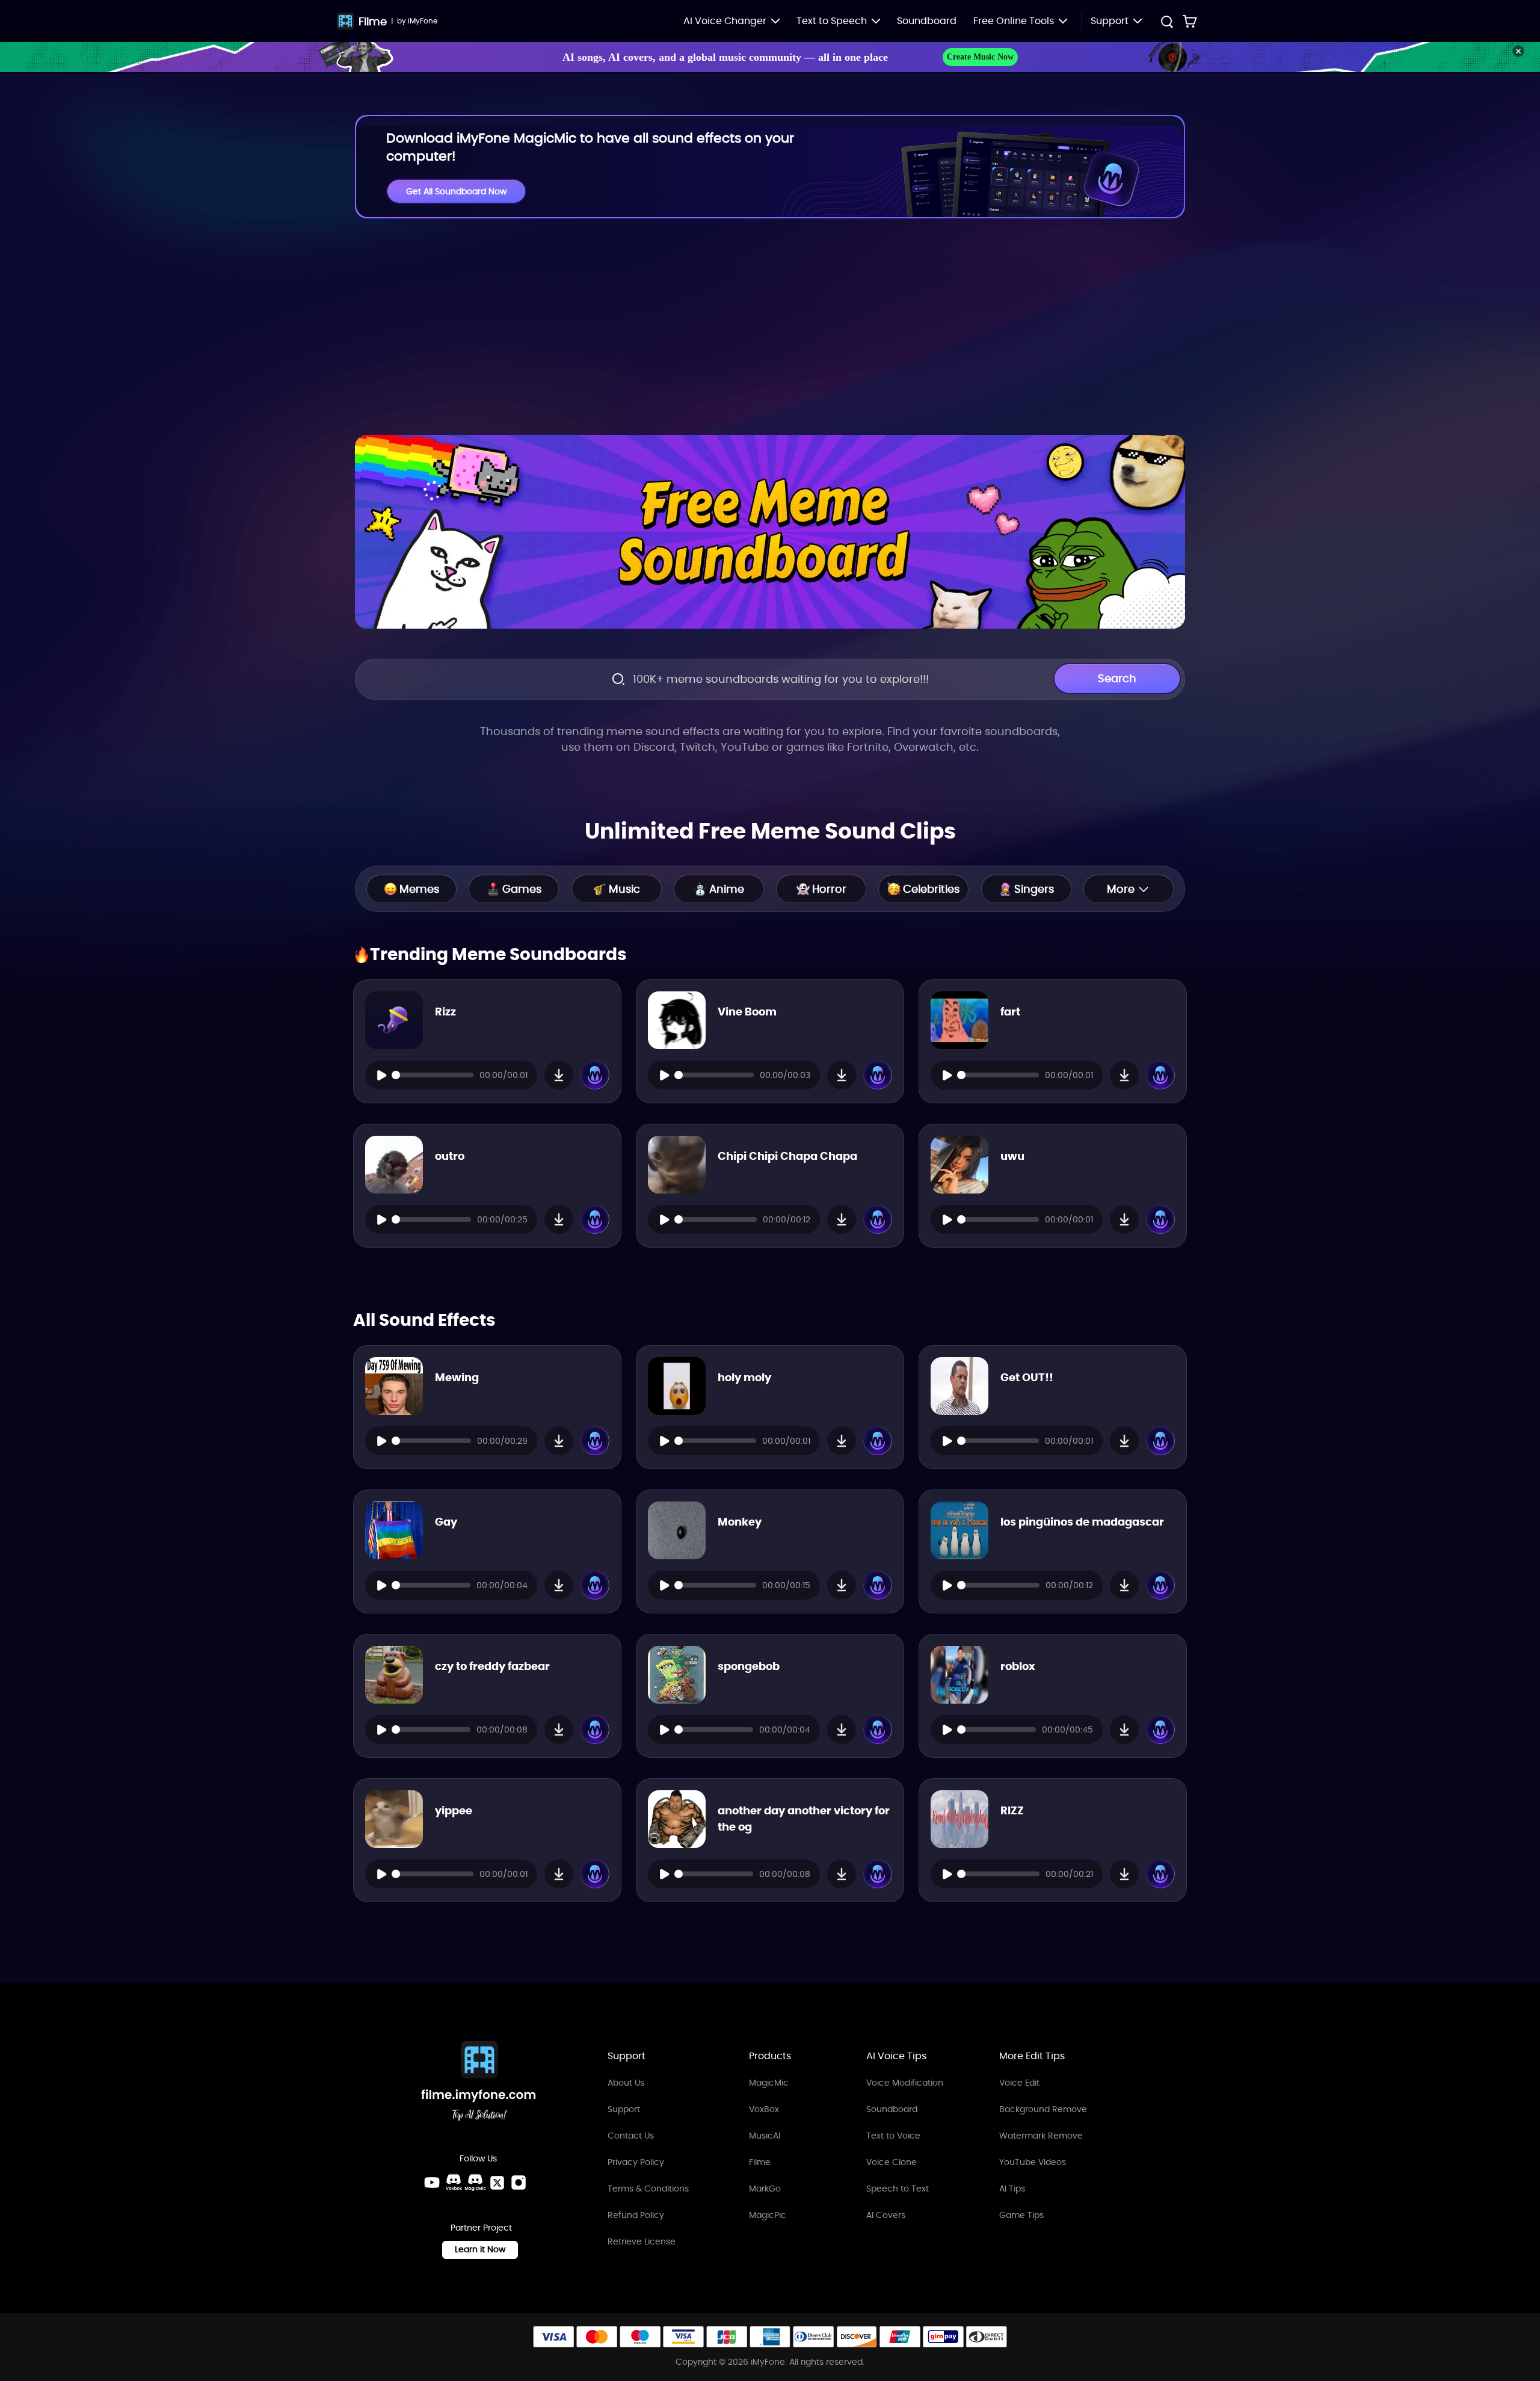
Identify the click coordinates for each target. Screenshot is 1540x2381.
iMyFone (423, 21)
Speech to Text (898, 2188)
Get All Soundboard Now (456, 191)
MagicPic (768, 2215)
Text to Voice (893, 2136)
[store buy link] (1190, 21)
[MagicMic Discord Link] (475, 2182)
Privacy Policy (636, 2162)
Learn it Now (480, 2249)
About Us (626, 2083)
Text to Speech (832, 21)
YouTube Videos (1033, 2162)
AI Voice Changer (725, 21)
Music (624, 889)
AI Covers (886, 2215)
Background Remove (1043, 2109)
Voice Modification (905, 2083)
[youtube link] (432, 2182)
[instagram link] (519, 2182)
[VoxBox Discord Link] (454, 2182)
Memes (419, 889)
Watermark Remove (1041, 2136)
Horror (829, 889)
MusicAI (765, 2136)
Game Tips (1021, 2215)
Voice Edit (1019, 2083)
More (1121, 889)
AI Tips (1012, 2188)
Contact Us (631, 2136)
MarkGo (765, 2188)
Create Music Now (980, 57)
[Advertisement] (770, 327)
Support (624, 2109)
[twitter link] (497, 2182)
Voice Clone (892, 2162)
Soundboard (927, 21)
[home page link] (479, 2083)
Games (522, 889)
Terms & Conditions (648, 2188)
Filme (373, 21)
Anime (727, 889)
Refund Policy (636, 2215)
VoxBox (764, 2109)
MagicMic (769, 2083)
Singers (1034, 889)
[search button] (1166, 23)
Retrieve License (642, 2241)
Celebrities (931, 889)
